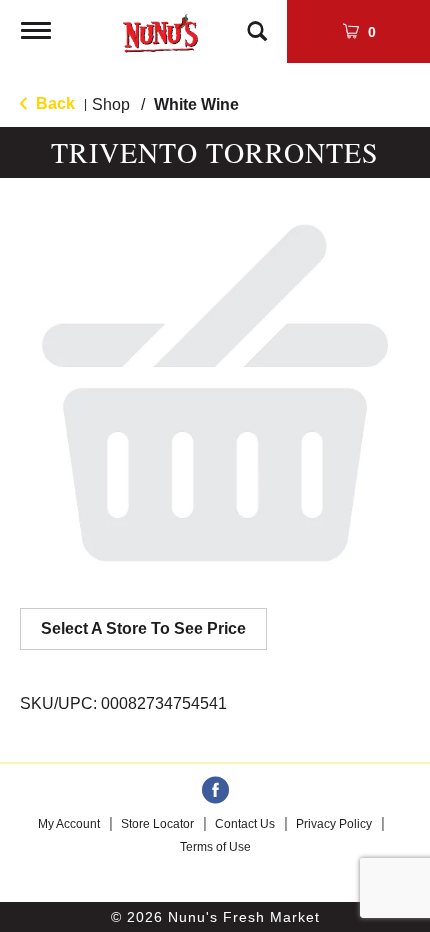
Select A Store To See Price (143, 628)
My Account (69, 824)
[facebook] (215, 791)
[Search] (257, 22)
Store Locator (157, 824)
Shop (111, 104)
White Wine (196, 104)
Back (53, 103)
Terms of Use (215, 847)
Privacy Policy (334, 824)
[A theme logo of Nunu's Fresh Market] (160, 29)
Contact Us (245, 824)
